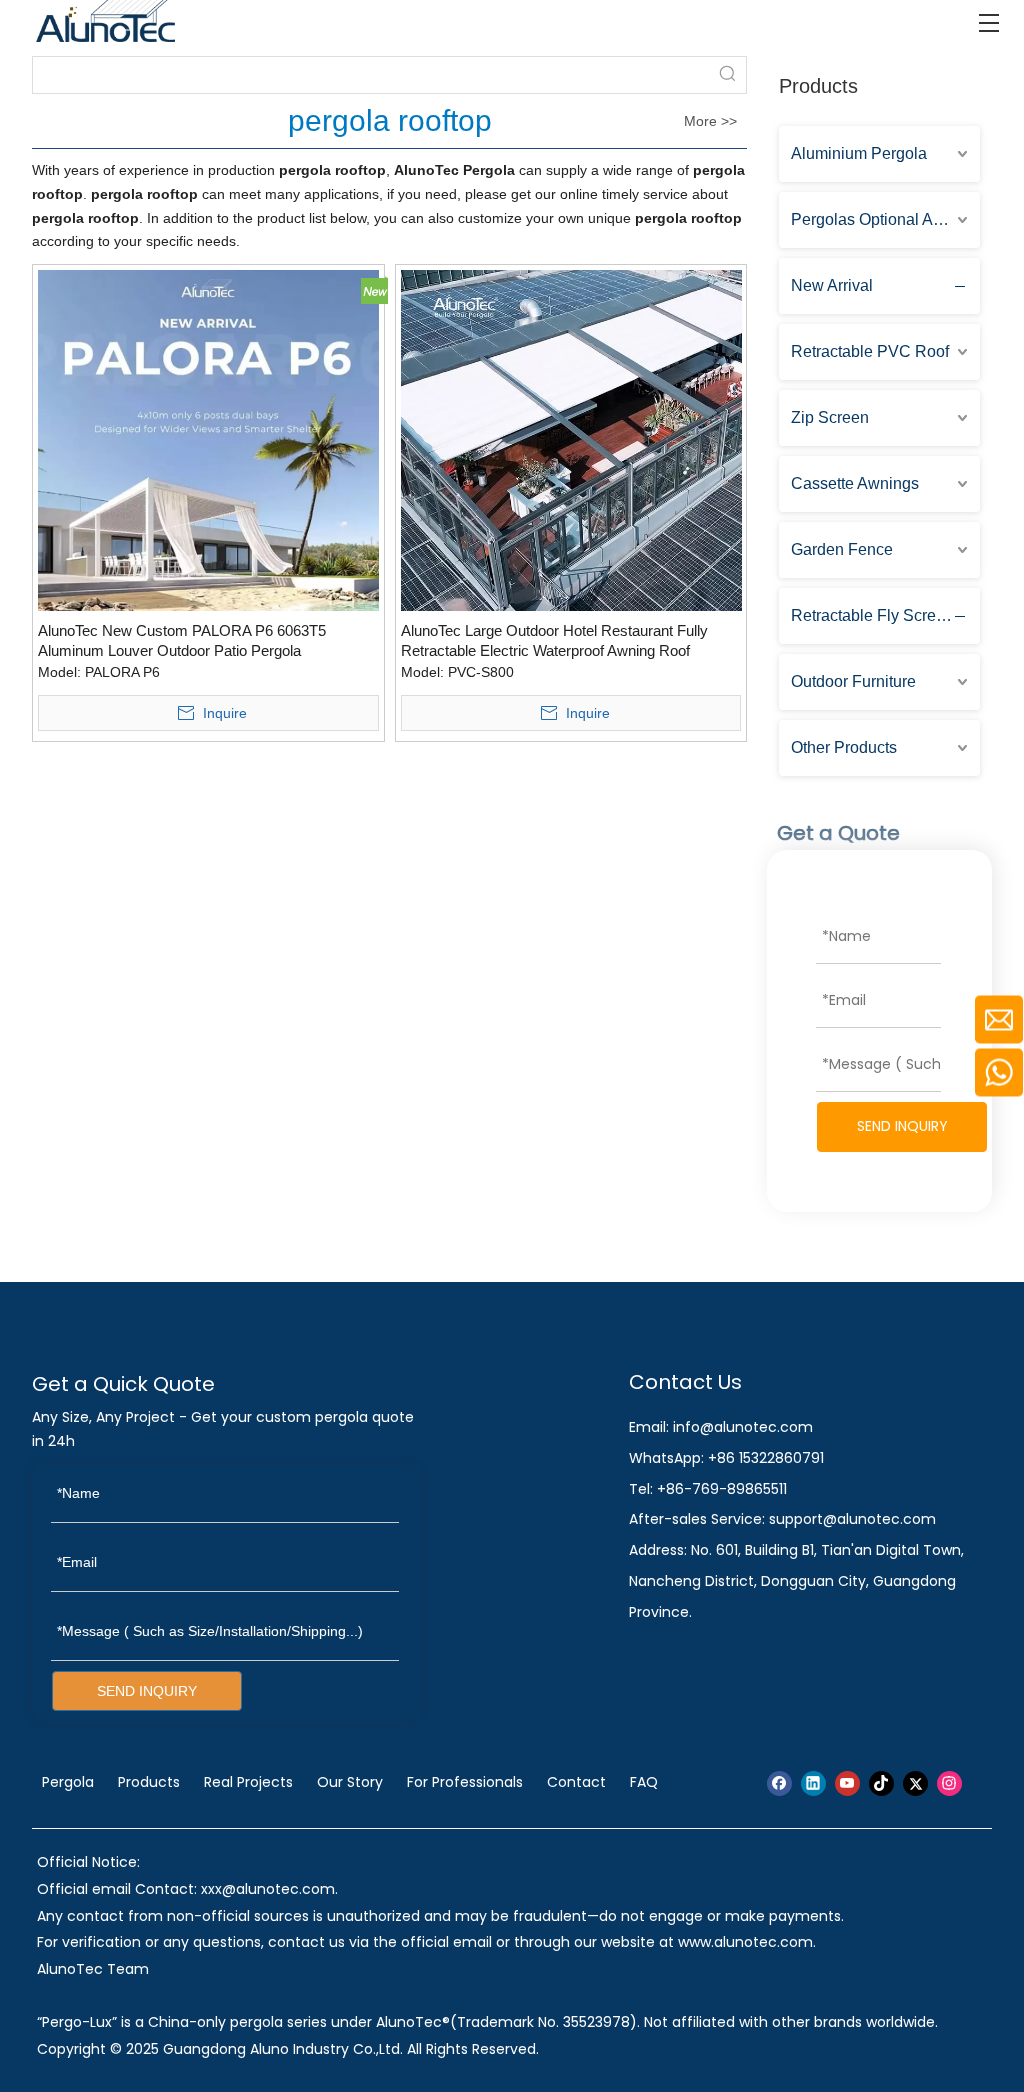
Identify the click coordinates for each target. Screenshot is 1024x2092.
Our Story (350, 1782)
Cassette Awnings (855, 483)
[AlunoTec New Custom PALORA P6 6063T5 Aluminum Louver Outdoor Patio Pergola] (208, 439)
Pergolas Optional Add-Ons (885, 219)
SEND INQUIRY (902, 1126)
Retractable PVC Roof (870, 351)
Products (149, 1782)
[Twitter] (915, 1783)
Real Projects (248, 1782)
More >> (710, 121)
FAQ (644, 1782)
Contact (576, 1782)
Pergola (68, 1782)
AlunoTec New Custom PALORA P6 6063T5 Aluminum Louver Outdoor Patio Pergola (182, 640)
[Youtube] (847, 1783)
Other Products (844, 747)
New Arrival (832, 285)
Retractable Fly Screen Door (885, 615)
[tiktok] (881, 1783)
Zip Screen (830, 417)
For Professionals (465, 1782)
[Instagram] (949, 1783)
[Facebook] (779, 1783)
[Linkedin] (813, 1783)
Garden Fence (842, 549)
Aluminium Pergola (859, 153)
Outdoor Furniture (853, 681)
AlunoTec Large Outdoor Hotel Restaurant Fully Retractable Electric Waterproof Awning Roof (554, 640)
